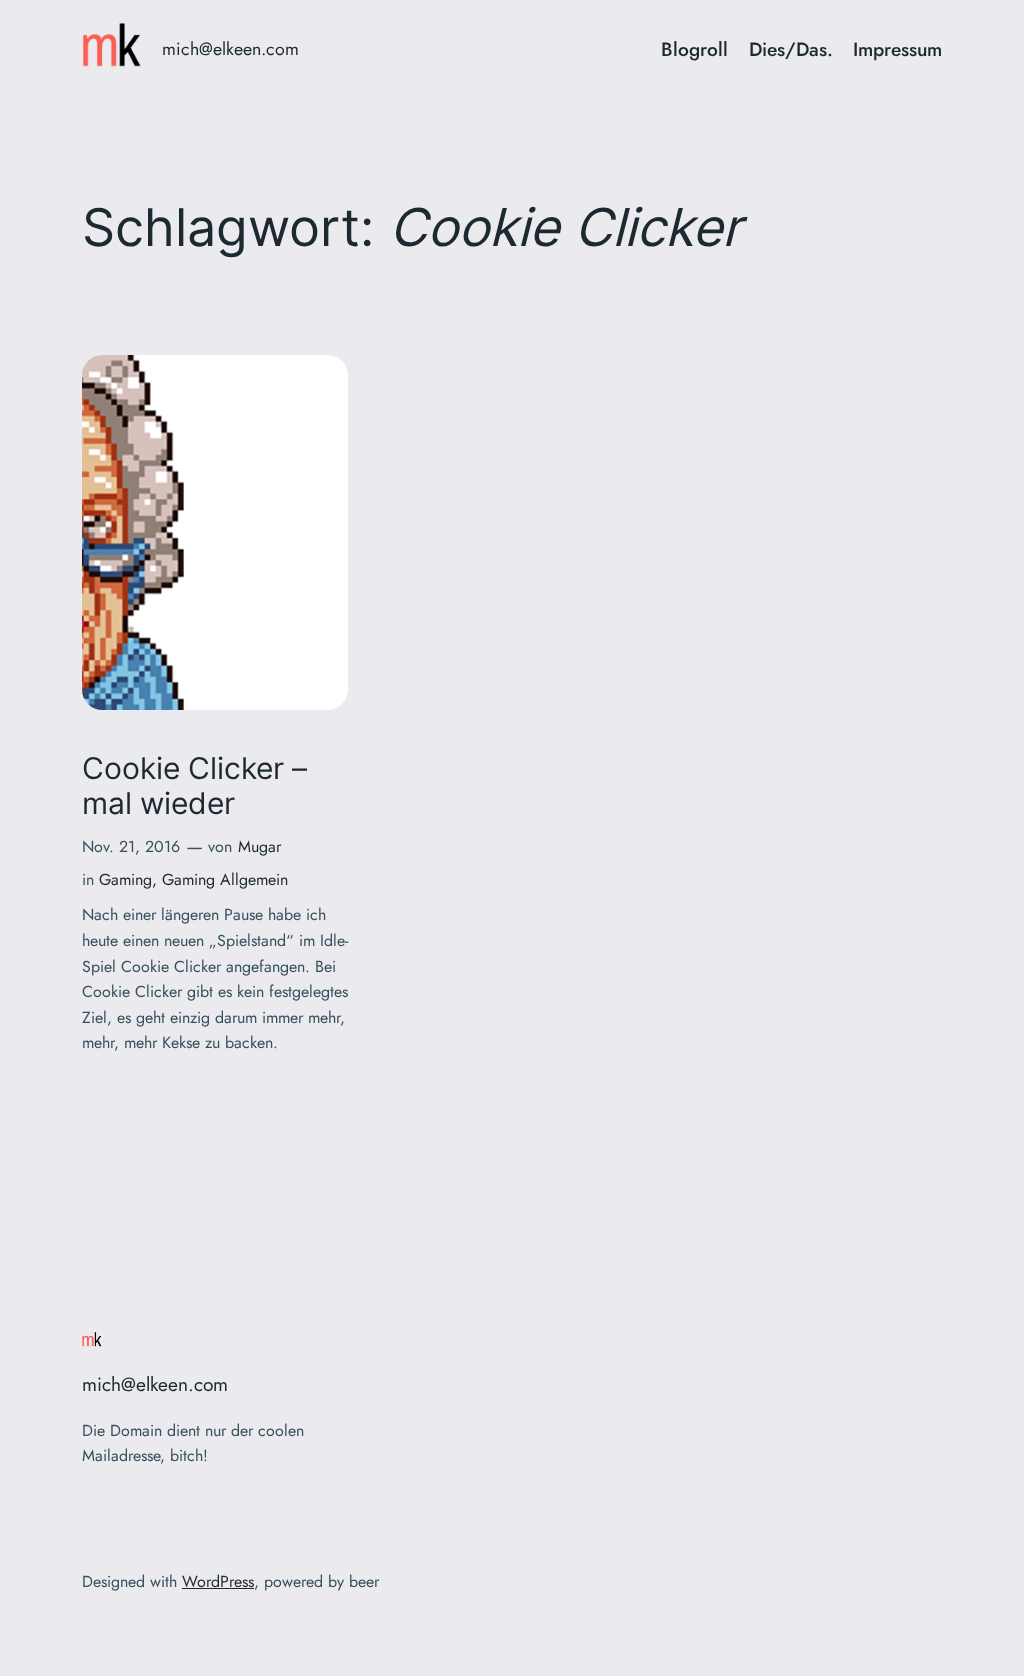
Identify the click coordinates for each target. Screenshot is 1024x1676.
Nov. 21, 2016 (131, 846)
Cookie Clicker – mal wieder (194, 786)
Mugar (259, 846)
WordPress (218, 1581)
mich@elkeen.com (230, 49)
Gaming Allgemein (225, 879)
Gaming (125, 879)
